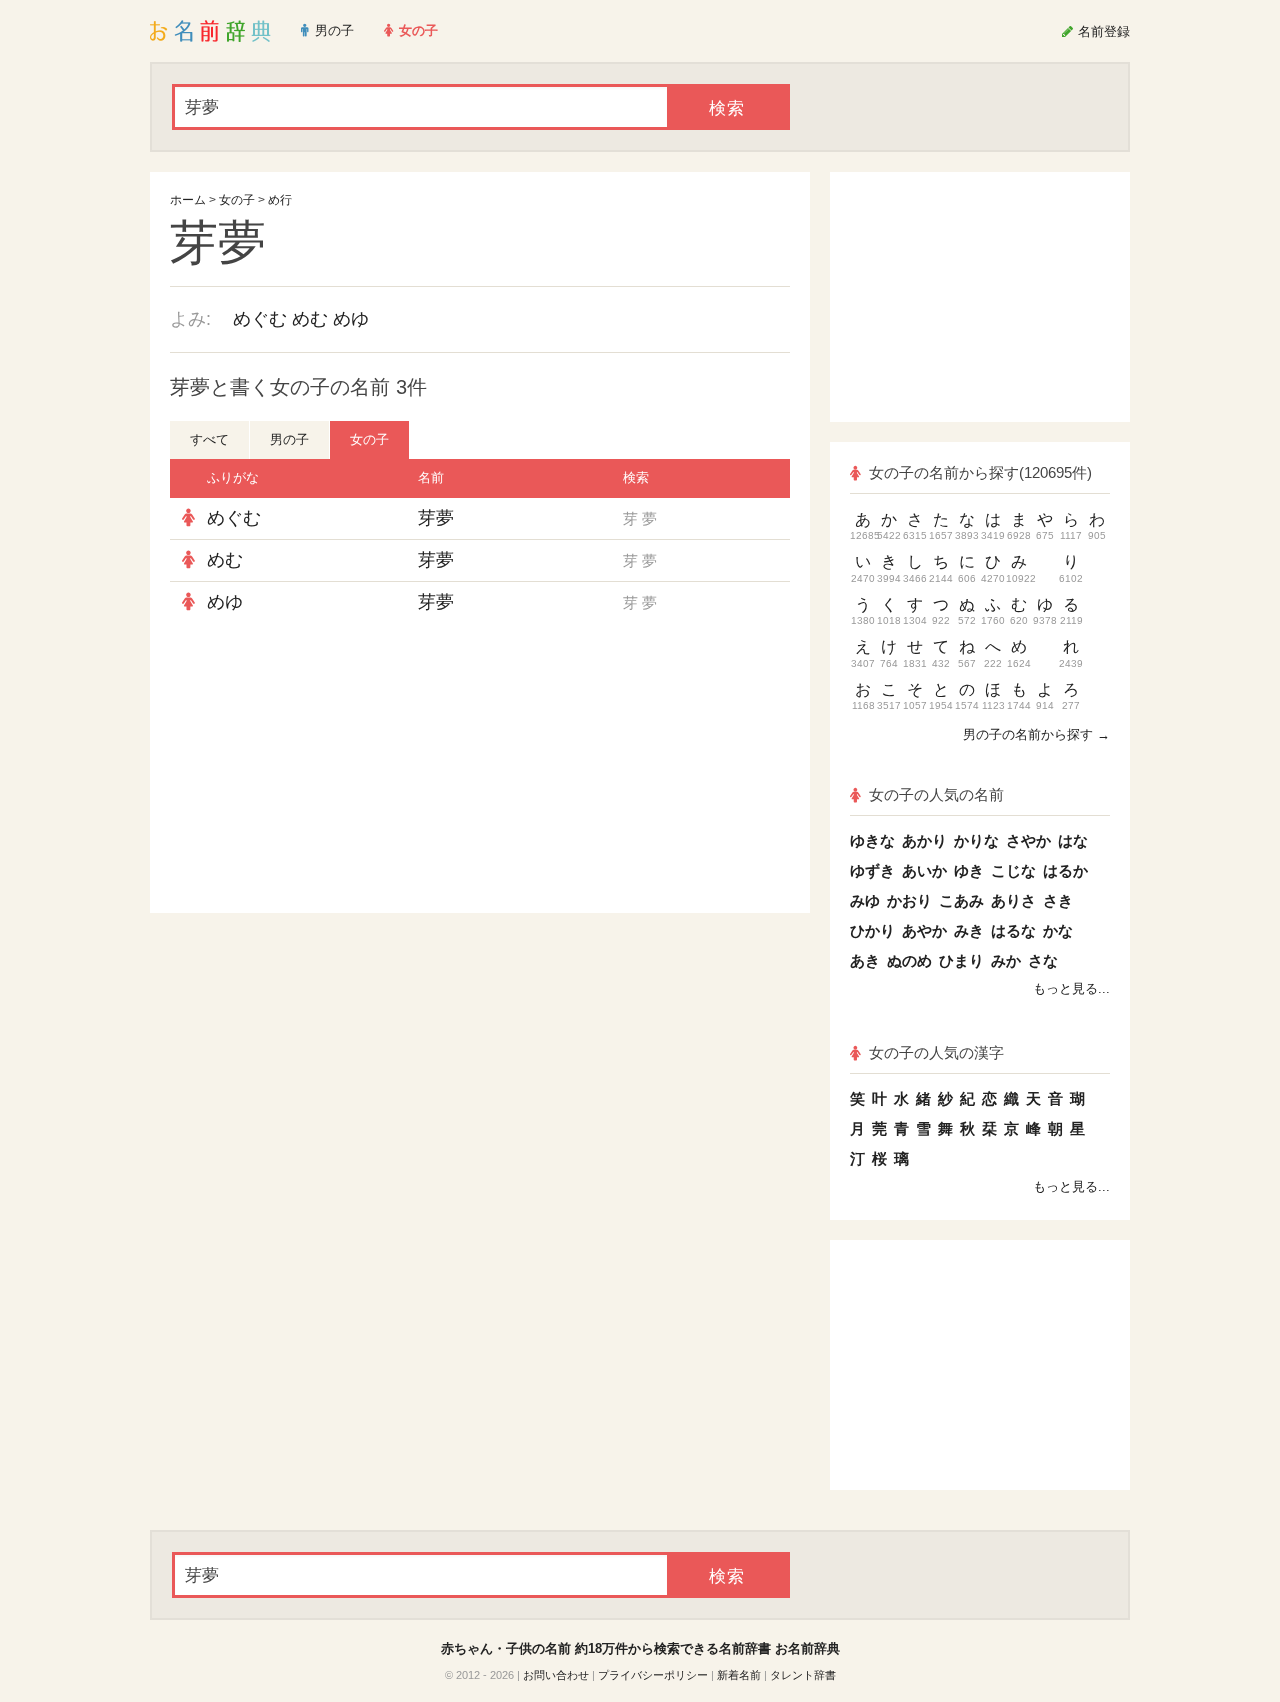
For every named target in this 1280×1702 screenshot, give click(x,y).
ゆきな (872, 840)
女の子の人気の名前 (936, 794)
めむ (310, 319)
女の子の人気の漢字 (936, 1052)
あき (865, 960)
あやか (924, 930)
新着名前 (739, 1675)
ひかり (872, 930)
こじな (1013, 870)
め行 (280, 200)
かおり (909, 900)
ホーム (188, 200)
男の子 (289, 439)
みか (1006, 960)
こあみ (961, 900)
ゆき (969, 870)
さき (1058, 900)
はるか (1065, 870)
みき (969, 930)
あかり (924, 840)
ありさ (1013, 900)
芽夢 (436, 518)
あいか (924, 870)
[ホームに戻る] (210, 31)
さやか (1028, 840)
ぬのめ (909, 960)
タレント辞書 (803, 1675)
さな (1043, 960)
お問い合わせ (556, 1675)
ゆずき (872, 870)
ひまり (961, 960)
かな (1058, 930)
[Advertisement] (320, 768)
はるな (1013, 930)
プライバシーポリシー (653, 1675)
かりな (976, 840)
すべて (209, 439)
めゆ (351, 319)
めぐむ (260, 319)
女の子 (237, 200)
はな (1073, 840)
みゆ (865, 900)
